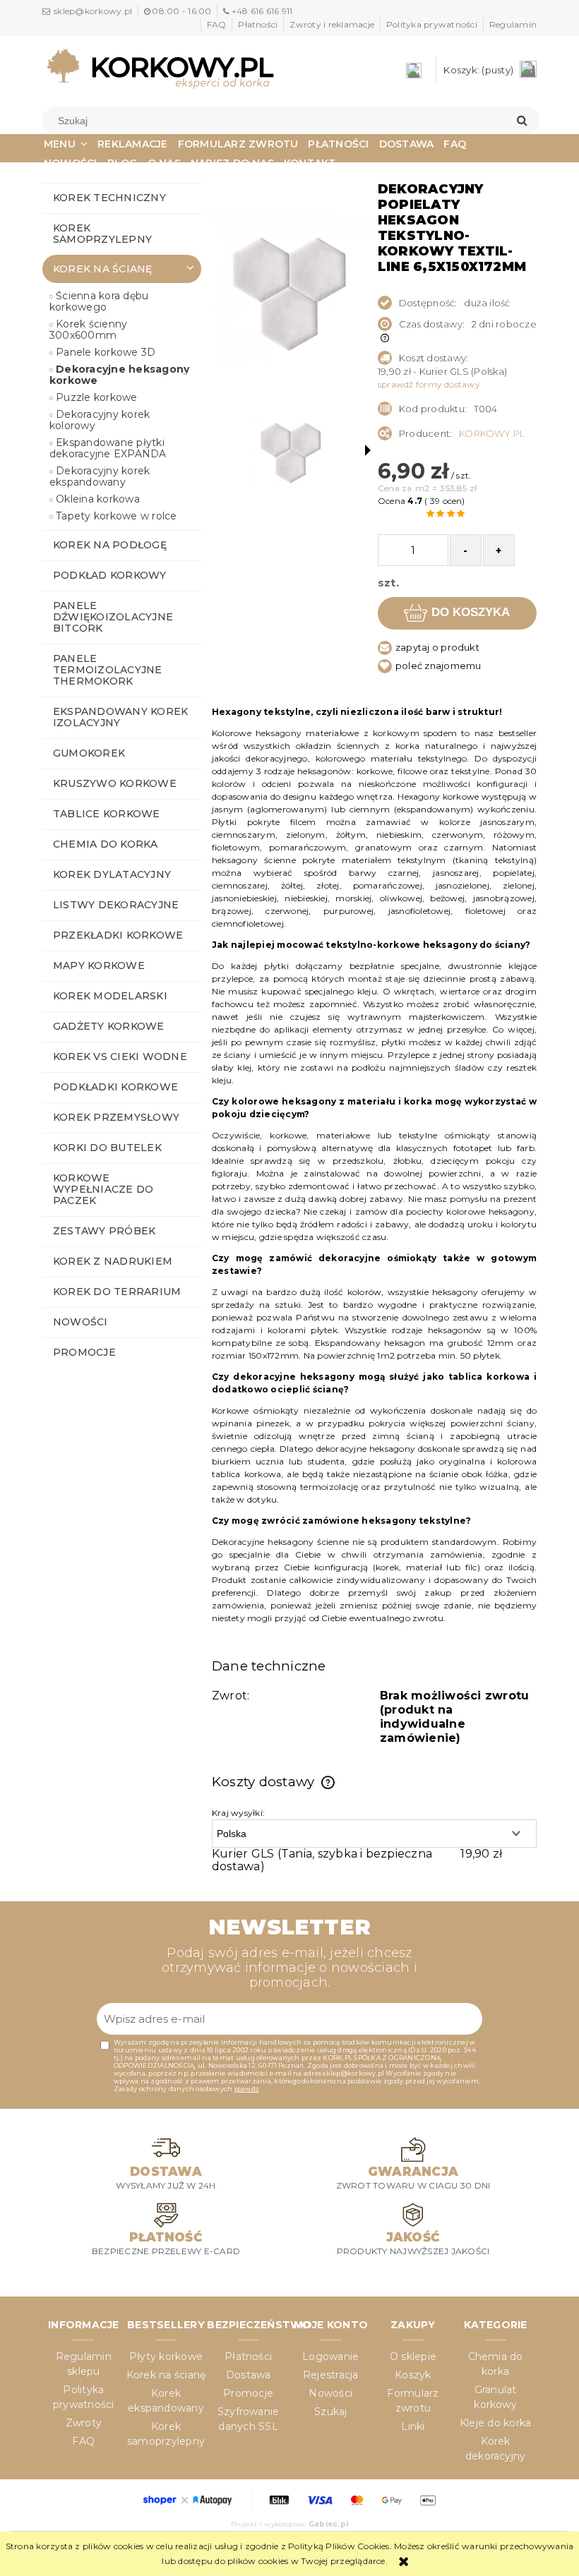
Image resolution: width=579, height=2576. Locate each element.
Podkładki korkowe (115, 1087)
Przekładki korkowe (118, 935)
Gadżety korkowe (109, 1026)
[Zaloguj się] (417, 70)
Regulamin (513, 24)
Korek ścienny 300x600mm (88, 330)
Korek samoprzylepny (102, 234)
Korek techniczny (109, 198)
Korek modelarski (110, 996)
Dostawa (249, 2375)
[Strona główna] (160, 68)
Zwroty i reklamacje (332, 24)
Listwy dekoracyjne (116, 905)
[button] (368, 450)
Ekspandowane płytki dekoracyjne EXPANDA (108, 448)
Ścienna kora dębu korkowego (99, 301)
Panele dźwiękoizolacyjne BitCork (113, 617)
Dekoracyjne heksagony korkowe (119, 375)
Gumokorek (89, 753)
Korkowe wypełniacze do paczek (103, 1189)
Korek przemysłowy (116, 1117)
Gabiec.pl (328, 2524)
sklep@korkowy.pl (93, 11)
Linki (413, 2426)
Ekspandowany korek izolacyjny (120, 717)
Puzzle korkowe (96, 397)
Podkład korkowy (110, 575)
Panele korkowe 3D (106, 352)
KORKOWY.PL (492, 433)
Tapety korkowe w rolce (116, 516)
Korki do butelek (107, 1148)
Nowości (80, 1322)
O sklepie (413, 2357)
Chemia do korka (106, 844)
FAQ (217, 24)
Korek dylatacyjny (112, 874)
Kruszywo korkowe (115, 783)
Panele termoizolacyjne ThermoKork (108, 670)
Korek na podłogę (110, 545)
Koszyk (413, 2375)
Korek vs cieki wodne (120, 1057)
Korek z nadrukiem (113, 1261)
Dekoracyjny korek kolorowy (100, 420)
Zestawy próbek (104, 1231)
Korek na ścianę (103, 269)
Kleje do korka (495, 2423)
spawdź (247, 2089)
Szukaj (330, 2412)
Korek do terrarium (117, 1292)
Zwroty (84, 2423)
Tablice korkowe (107, 814)
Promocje (84, 1352)
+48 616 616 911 (262, 11)
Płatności (258, 24)
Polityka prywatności (432, 24)
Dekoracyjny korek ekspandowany (100, 476)
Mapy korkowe (99, 965)
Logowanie (330, 2357)
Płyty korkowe (166, 2357)
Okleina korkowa (98, 499)
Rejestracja (331, 2375)
